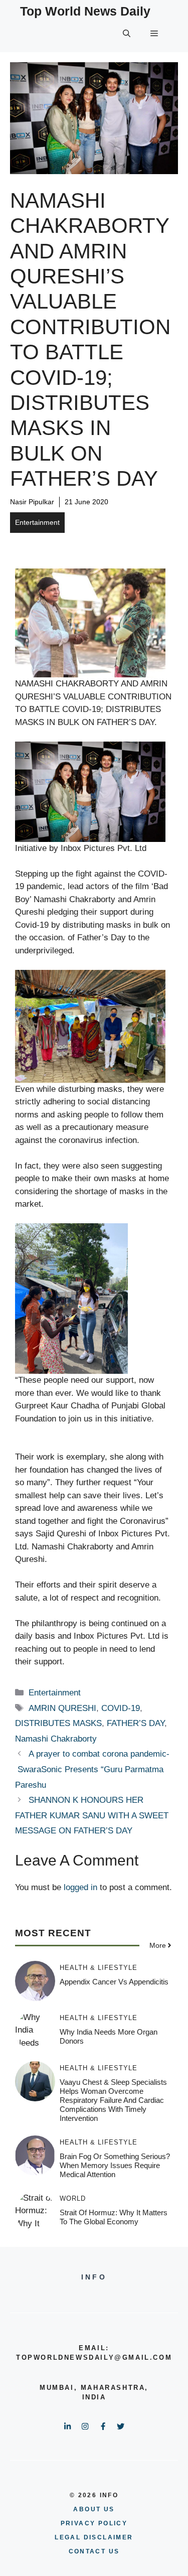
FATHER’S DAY (136, 1723)
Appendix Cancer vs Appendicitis (114, 1982)
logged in (80, 1887)
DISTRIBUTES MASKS (58, 1723)
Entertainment (37, 522)
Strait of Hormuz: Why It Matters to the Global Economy (114, 2217)
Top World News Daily (85, 11)
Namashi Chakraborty (56, 1739)
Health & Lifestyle (99, 1968)
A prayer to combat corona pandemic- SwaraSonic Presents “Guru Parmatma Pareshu (92, 1769)
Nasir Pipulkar (32, 502)
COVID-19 (121, 1708)
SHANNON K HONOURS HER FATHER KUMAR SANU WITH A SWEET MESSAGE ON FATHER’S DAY (92, 1815)
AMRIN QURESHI (62, 1708)
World (73, 2198)
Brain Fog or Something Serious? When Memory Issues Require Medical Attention (115, 2165)
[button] (127, 34)
